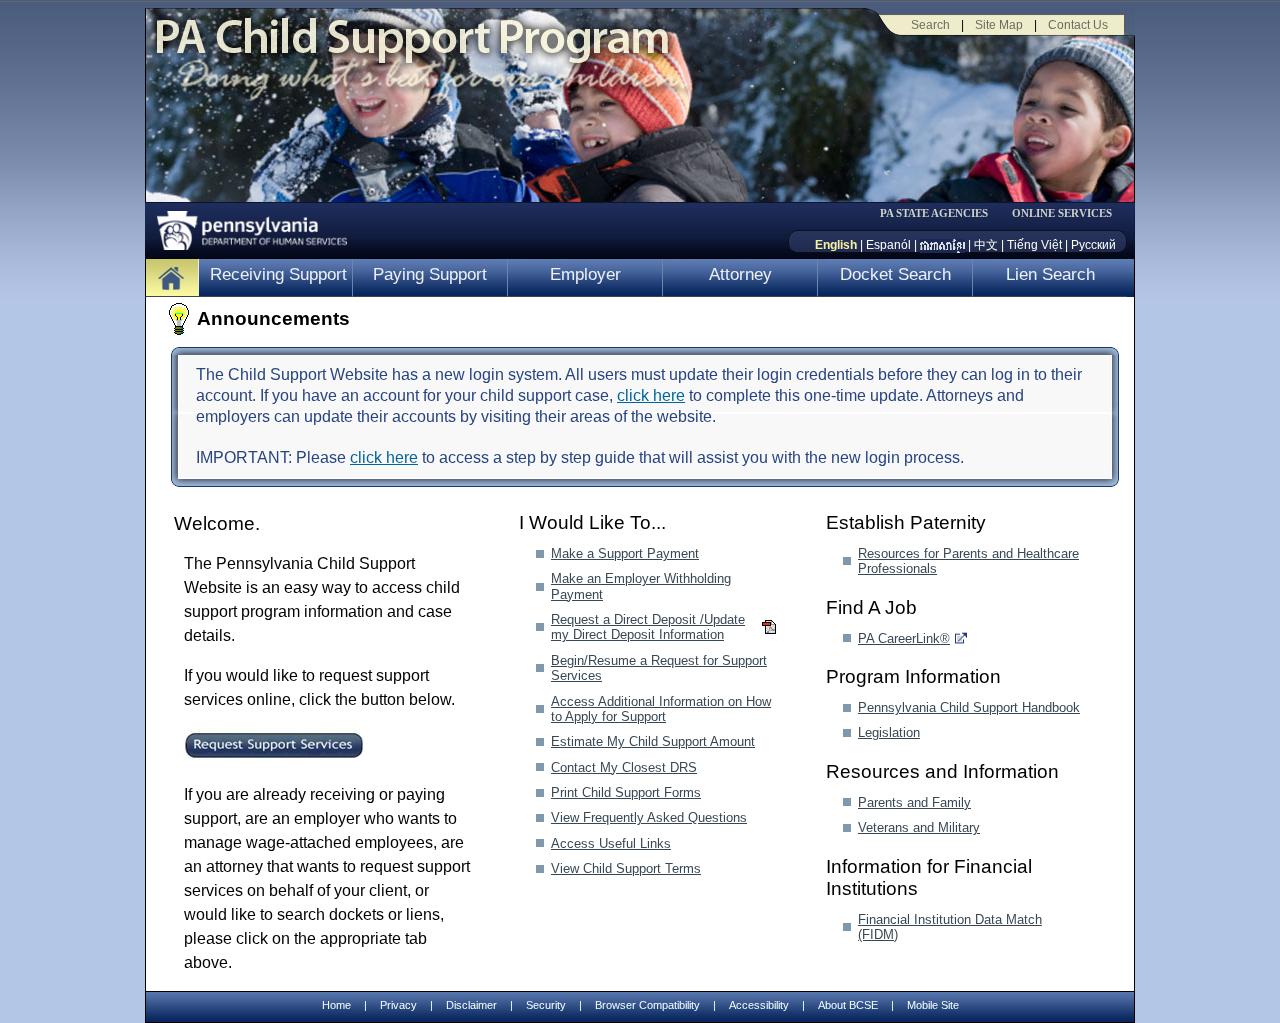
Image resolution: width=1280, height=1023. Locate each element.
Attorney (740, 274)
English (836, 245)
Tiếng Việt (1034, 245)
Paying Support (430, 274)
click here (651, 395)
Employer (585, 274)
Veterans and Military (919, 827)
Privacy (398, 1005)
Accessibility (759, 1005)
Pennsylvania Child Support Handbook (969, 707)
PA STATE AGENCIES (934, 213)
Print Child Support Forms (626, 792)
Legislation (889, 732)
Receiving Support (278, 274)
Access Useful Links (611, 843)
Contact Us (1078, 25)
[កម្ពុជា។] (942, 245)
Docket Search (895, 274)
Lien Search (1050, 274)
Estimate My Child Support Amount (653, 741)
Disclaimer (471, 1005)
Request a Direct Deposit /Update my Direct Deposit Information (648, 627)
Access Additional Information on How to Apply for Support (661, 709)
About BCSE (848, 1005)
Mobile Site (933, 1005)
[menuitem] (941, 213)
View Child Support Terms (626, 868)
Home (336, 1005)
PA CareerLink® (904, 638)
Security (546, 1005)
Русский (1093, 245)
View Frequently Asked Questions (649, 817)
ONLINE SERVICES (1062, 213)
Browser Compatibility (647, 1005)
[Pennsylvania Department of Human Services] (245, 225)
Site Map (999, 25)
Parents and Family (914, 802)
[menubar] (941, 213)
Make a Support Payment (625, 553)
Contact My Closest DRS (624, 767)
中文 (986, 245)
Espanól (888, 245)
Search (930, 25)
